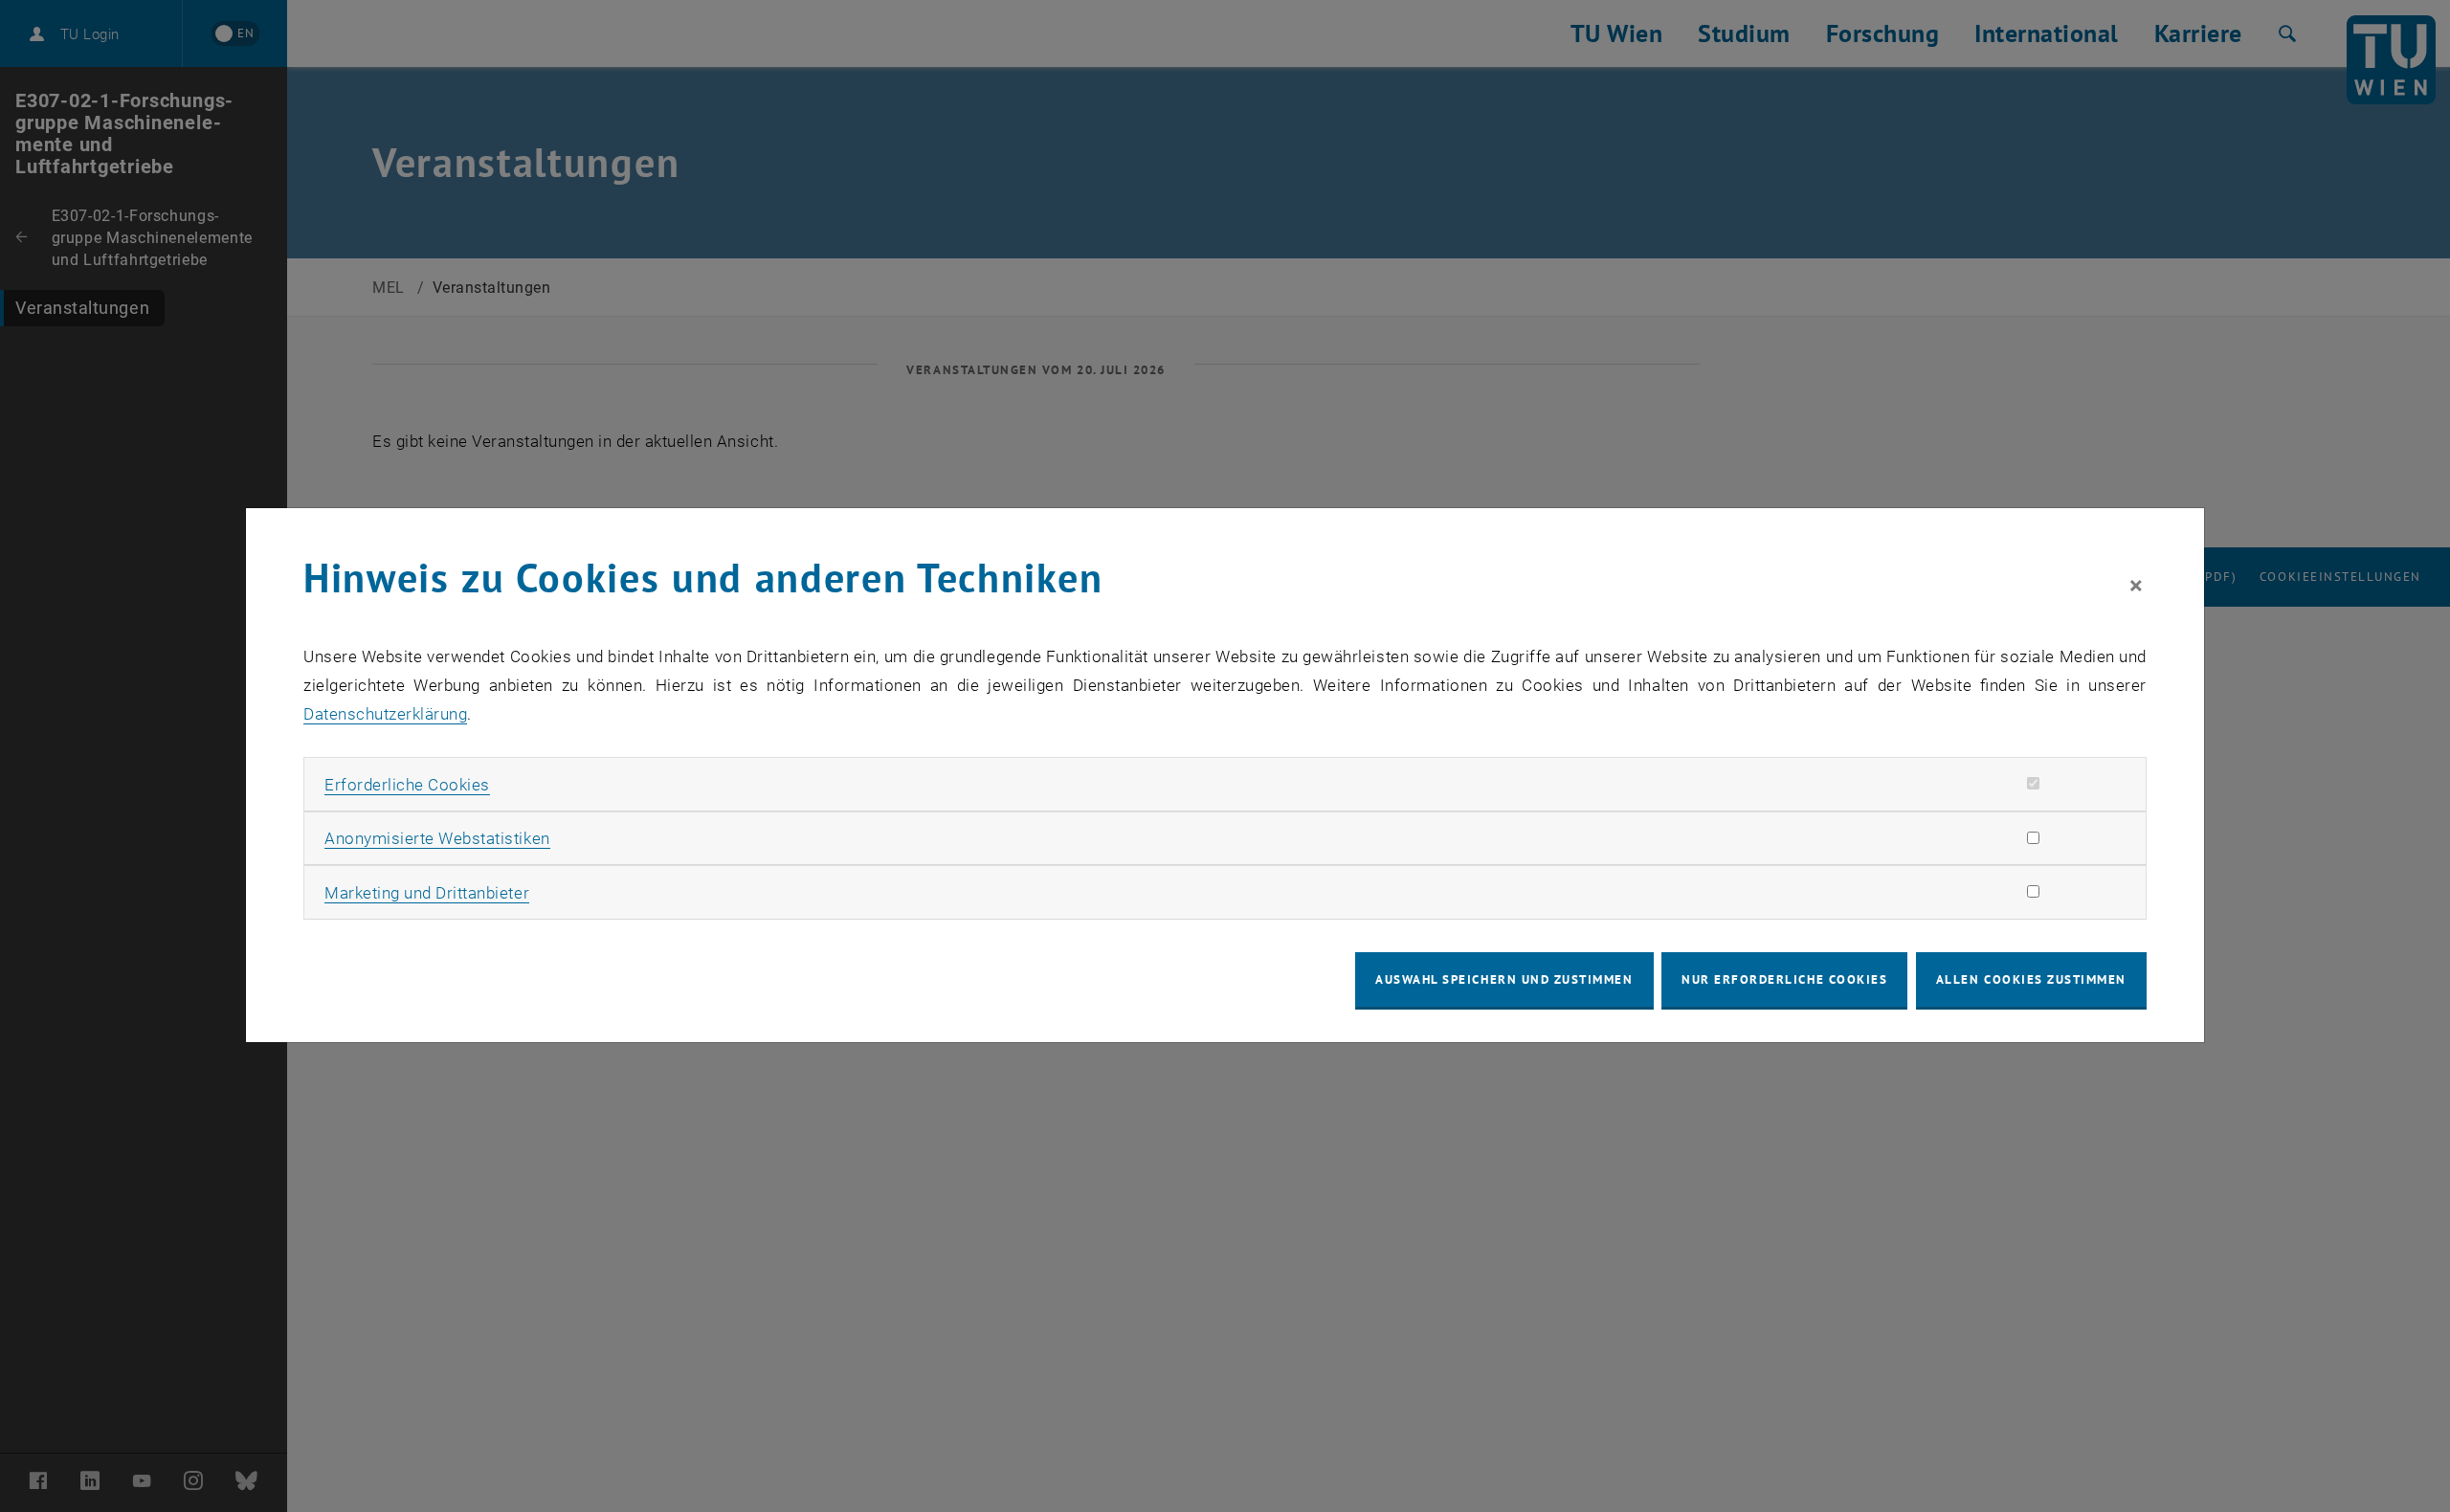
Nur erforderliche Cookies (1784, 979)
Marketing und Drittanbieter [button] (427, 893)
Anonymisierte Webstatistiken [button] (437, 838)
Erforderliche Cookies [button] (407, 785)
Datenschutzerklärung (385, 714)
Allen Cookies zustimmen (2031, 979)
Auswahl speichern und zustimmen (1504, 979)
